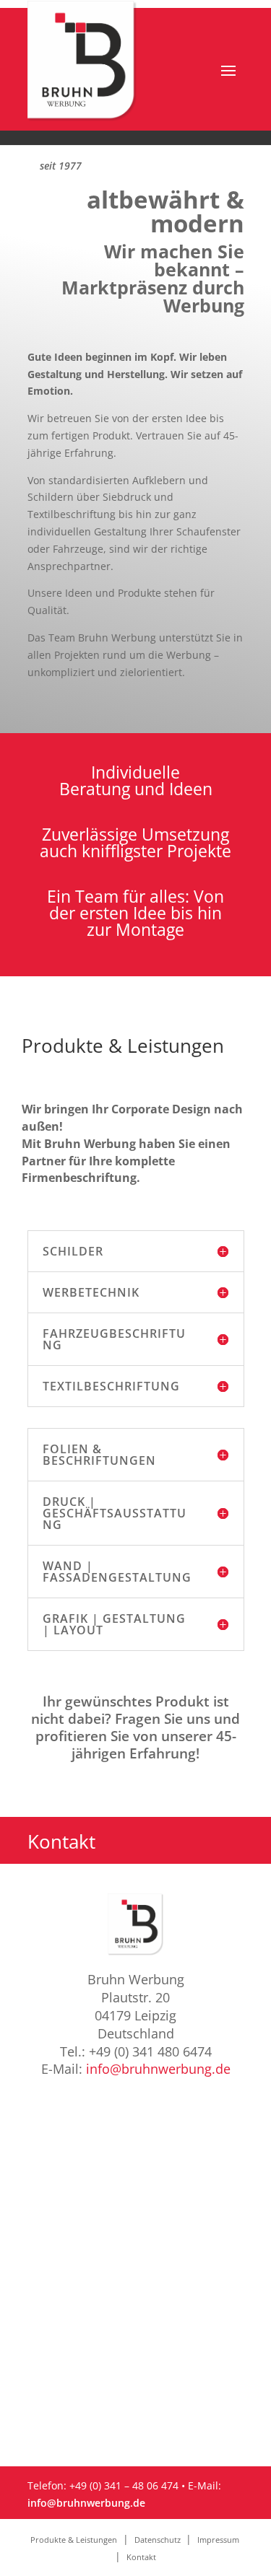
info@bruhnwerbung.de (158, 2069)
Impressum (219, 2540)
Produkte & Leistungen (74, 2540)
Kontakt (141, 2557)
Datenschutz (159, 2540)
